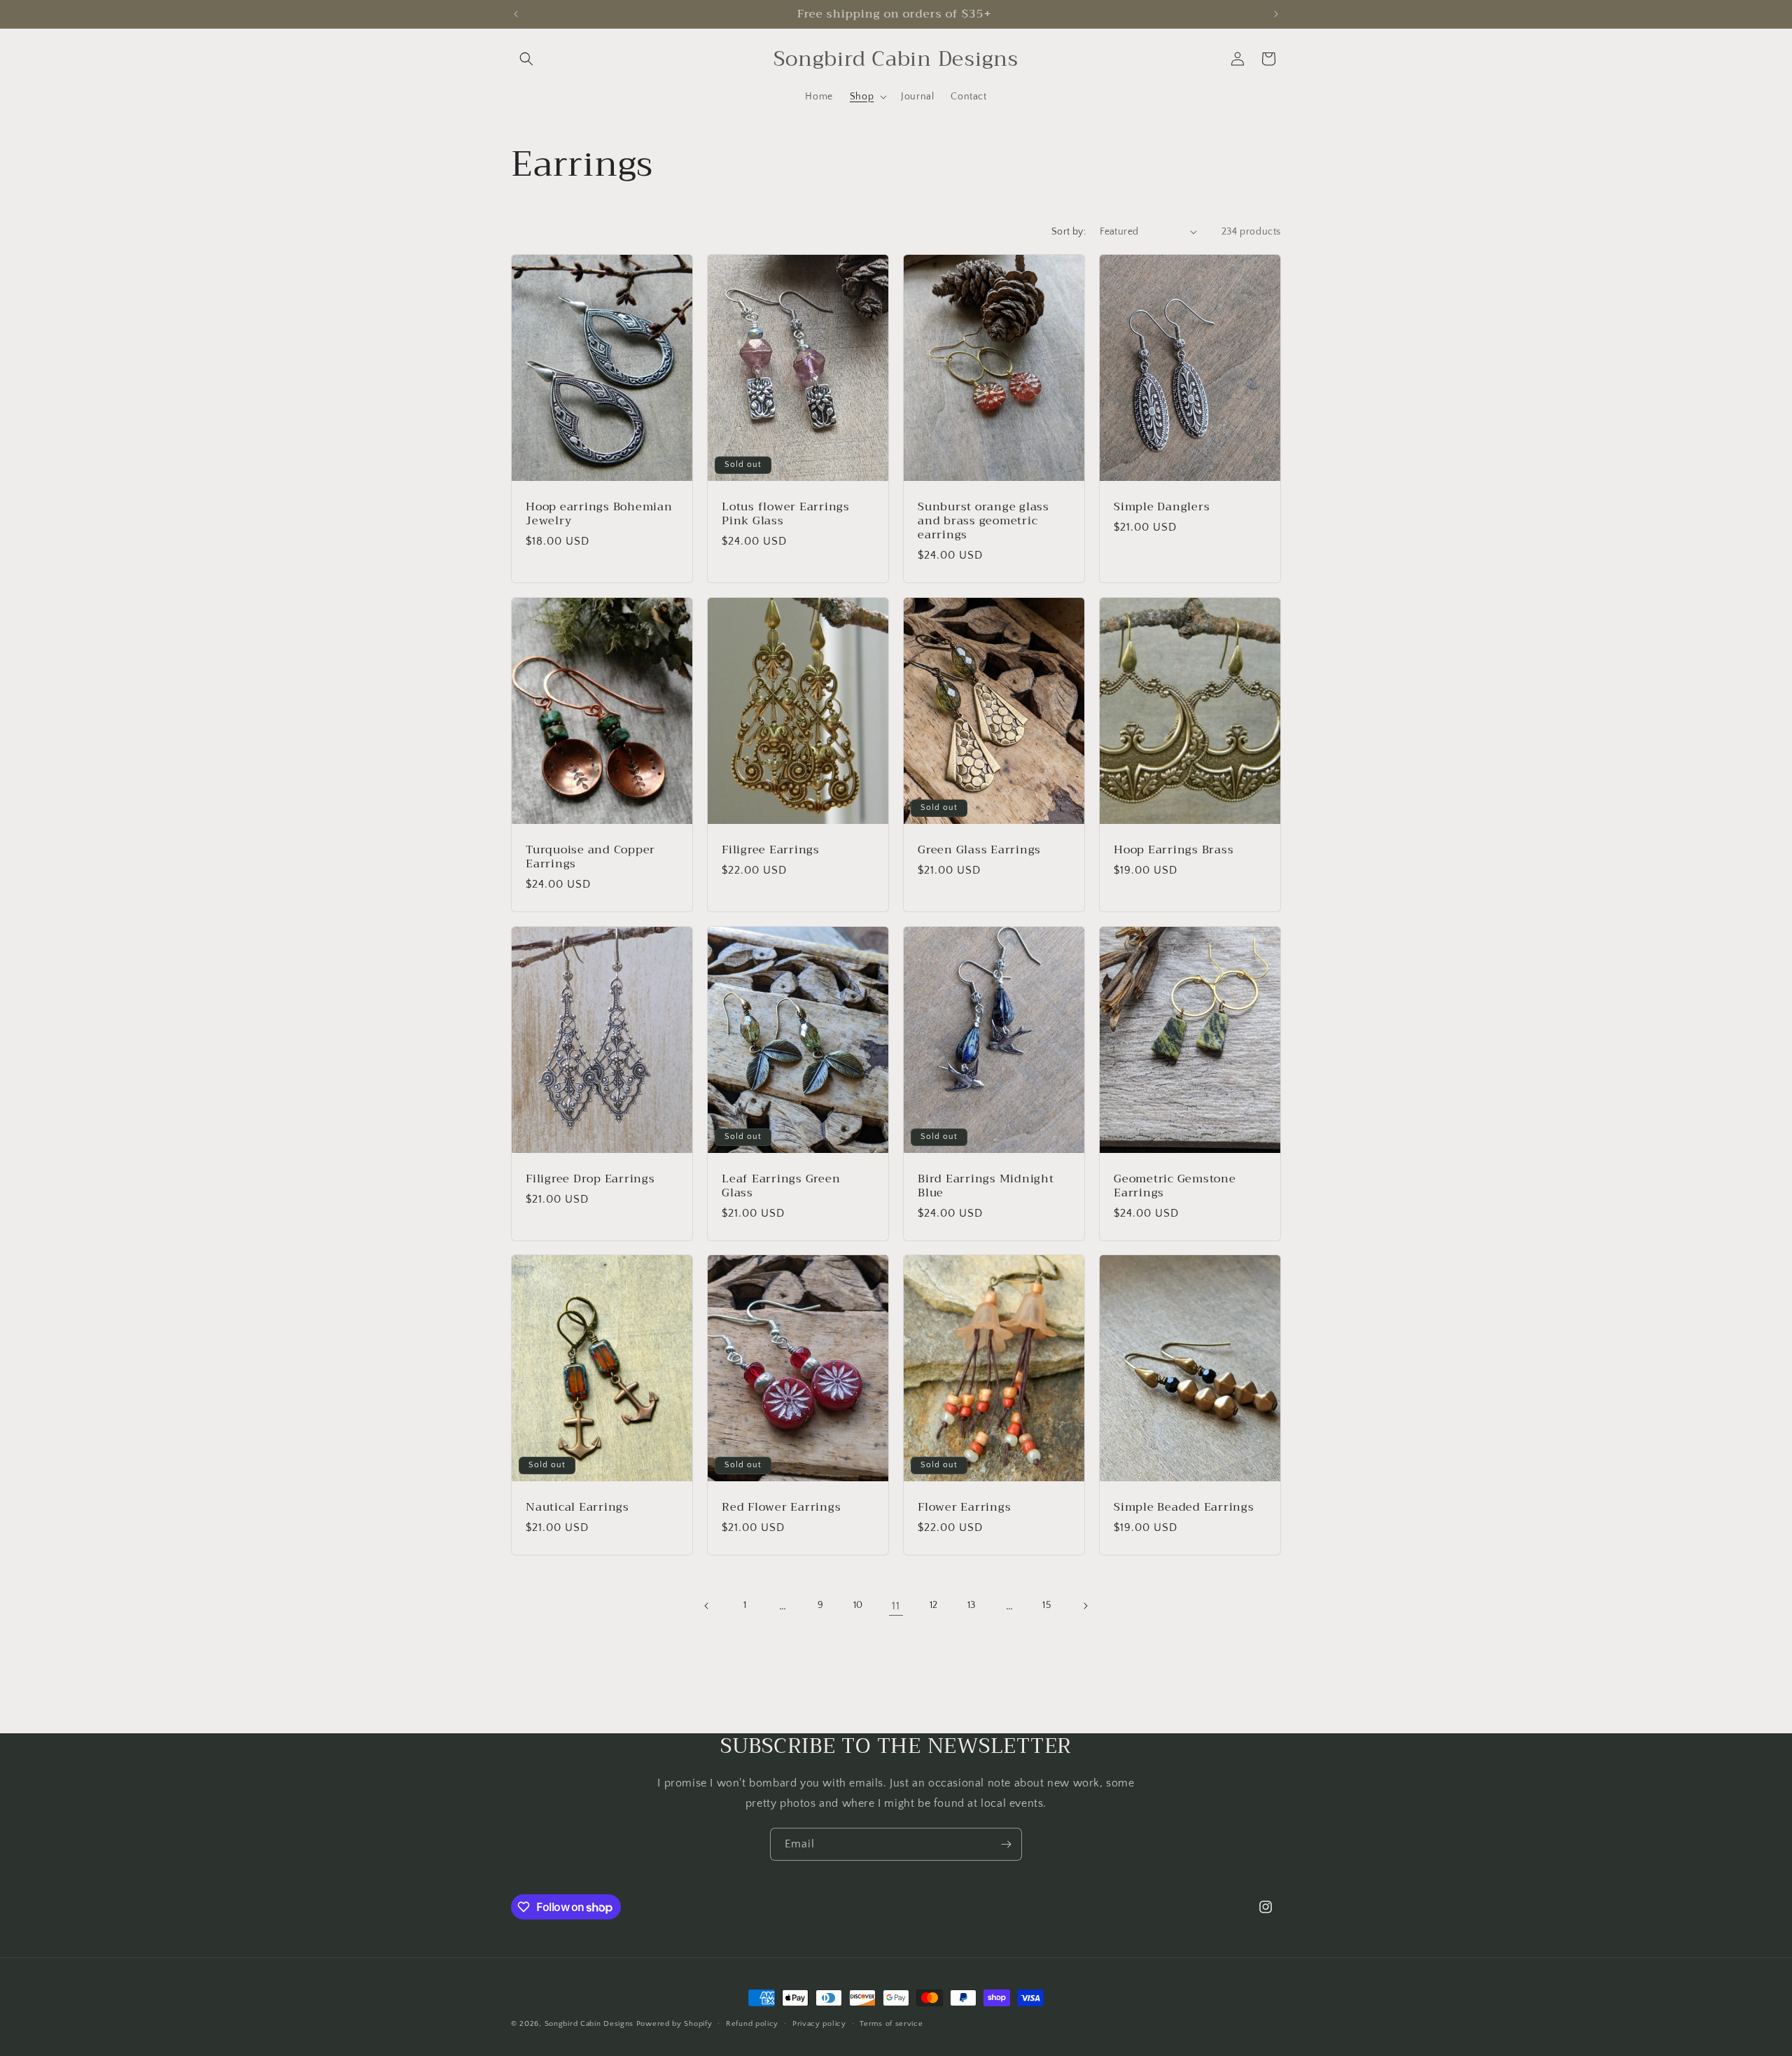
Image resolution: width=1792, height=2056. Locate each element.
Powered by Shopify (674, 2024)
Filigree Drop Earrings (590, 1178)
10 (858, 1605)
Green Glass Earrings (979, 849)
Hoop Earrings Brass (1174, 849)
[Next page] (1085, 1606)
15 (1047, 1605)
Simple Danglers (1162, 506)
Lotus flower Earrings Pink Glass (786, 513)
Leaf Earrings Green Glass (781, 1185)
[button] (526, 59)
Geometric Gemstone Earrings (1175, 1185)
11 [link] (896, 1606)
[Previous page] (707, 1606)
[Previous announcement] (516, 14)
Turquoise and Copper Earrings (590, 856)
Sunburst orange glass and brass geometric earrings (983, 520)
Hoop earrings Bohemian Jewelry (599, 513)
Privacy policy (819, 2024)
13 (972, 1605)
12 (934, 1605)
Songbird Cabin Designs (589, 2024)
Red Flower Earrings (781, 1507)
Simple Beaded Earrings (1184, 1507)
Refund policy (752, 2024)
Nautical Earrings (577, 1507)
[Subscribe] (1006, 1844)
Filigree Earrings (771, 849)
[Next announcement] (1276, 14)
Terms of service (891, 2024)
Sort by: (1069, 232)
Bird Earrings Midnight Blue (986, 1185)
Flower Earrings (964, 1507)
